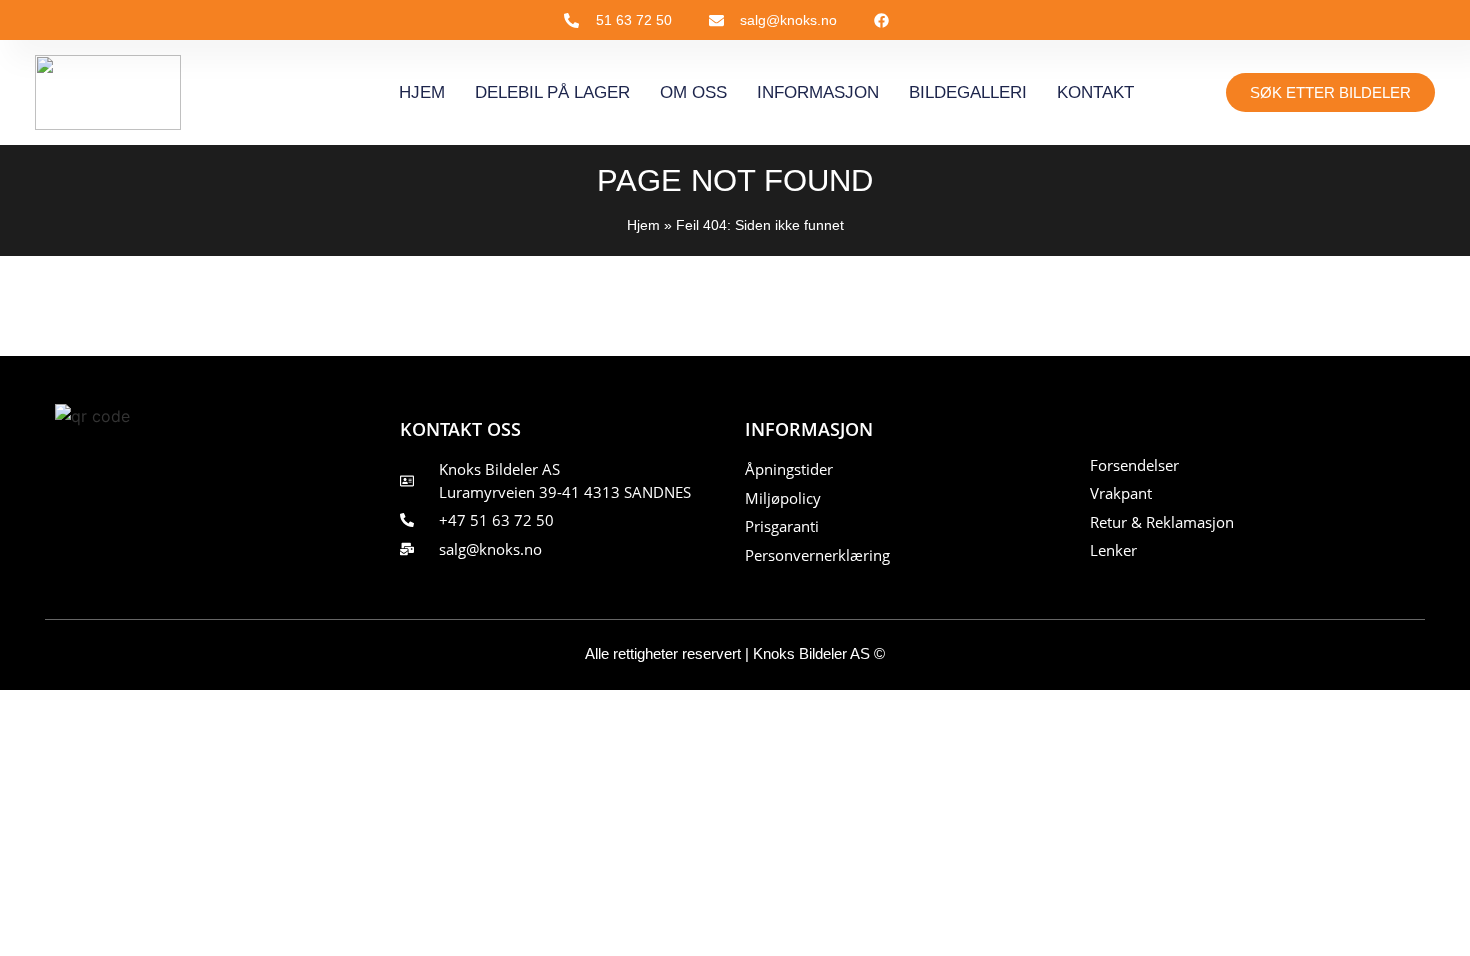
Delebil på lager (552, 92)
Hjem (422, 92)
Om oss (693, 92)
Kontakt (1095, 92)
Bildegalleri (968, 92)
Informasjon (818, 92)
